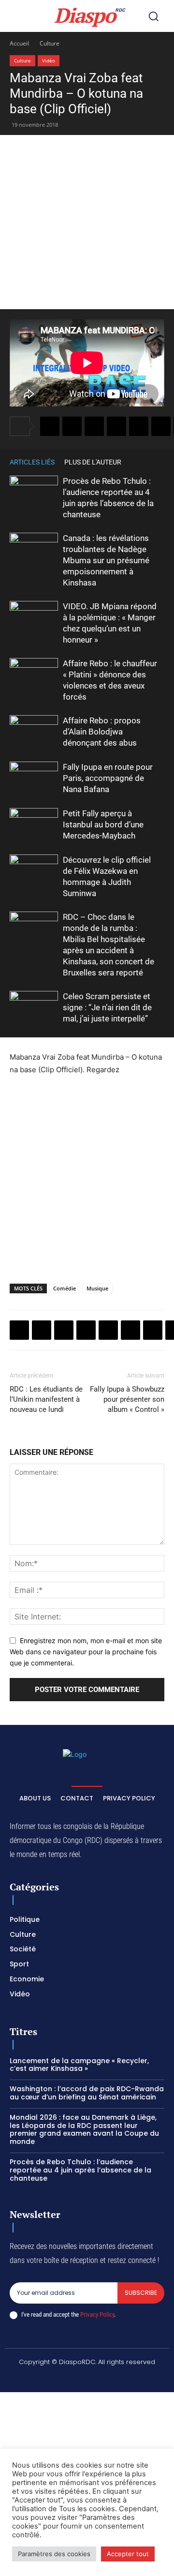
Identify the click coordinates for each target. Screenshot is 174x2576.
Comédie (65, 1288)
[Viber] (116, 426)
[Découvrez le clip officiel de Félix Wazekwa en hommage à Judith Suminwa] (34, 871)
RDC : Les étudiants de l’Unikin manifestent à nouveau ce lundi (46, 1399)
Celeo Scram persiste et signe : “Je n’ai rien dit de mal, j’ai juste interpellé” (107, 1007)
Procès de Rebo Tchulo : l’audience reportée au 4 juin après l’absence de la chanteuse (80, 2170)
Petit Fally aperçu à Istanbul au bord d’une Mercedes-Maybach (103, 824)
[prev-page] (145, 462)
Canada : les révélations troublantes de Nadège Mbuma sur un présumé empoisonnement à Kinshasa (106, 560)
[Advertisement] (87, 222)
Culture (50, 43)
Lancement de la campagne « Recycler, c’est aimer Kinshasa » (79, 2065)
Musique (97, 1288)
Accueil (19, 43)
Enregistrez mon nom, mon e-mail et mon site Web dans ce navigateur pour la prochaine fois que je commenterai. (86, 1651)
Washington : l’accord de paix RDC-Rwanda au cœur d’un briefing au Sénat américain (87, 2093)
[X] (72, 426)
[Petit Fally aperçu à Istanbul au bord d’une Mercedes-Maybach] (34, 825)
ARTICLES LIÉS (32, 462)
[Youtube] (145, 2379)
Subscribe (141, 2293)
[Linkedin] (161, 426)
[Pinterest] (139, 426)
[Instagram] (53, 2379)
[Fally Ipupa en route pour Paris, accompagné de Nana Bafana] (34, 778)
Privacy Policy (97, 2314)
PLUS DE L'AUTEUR (93, 462)
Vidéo (49, 60)
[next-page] (159, 462)
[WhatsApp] (94, 426)
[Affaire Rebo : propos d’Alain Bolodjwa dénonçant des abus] (34, 732)
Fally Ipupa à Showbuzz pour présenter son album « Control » (127, 1399)
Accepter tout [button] (128, 2554)
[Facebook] (50, 426)
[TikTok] (76, 2379)
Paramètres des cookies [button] (54, 2554)
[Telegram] (153, 1330)
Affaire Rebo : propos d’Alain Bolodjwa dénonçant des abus (102, 732)
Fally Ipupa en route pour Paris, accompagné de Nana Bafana (108, 778)
